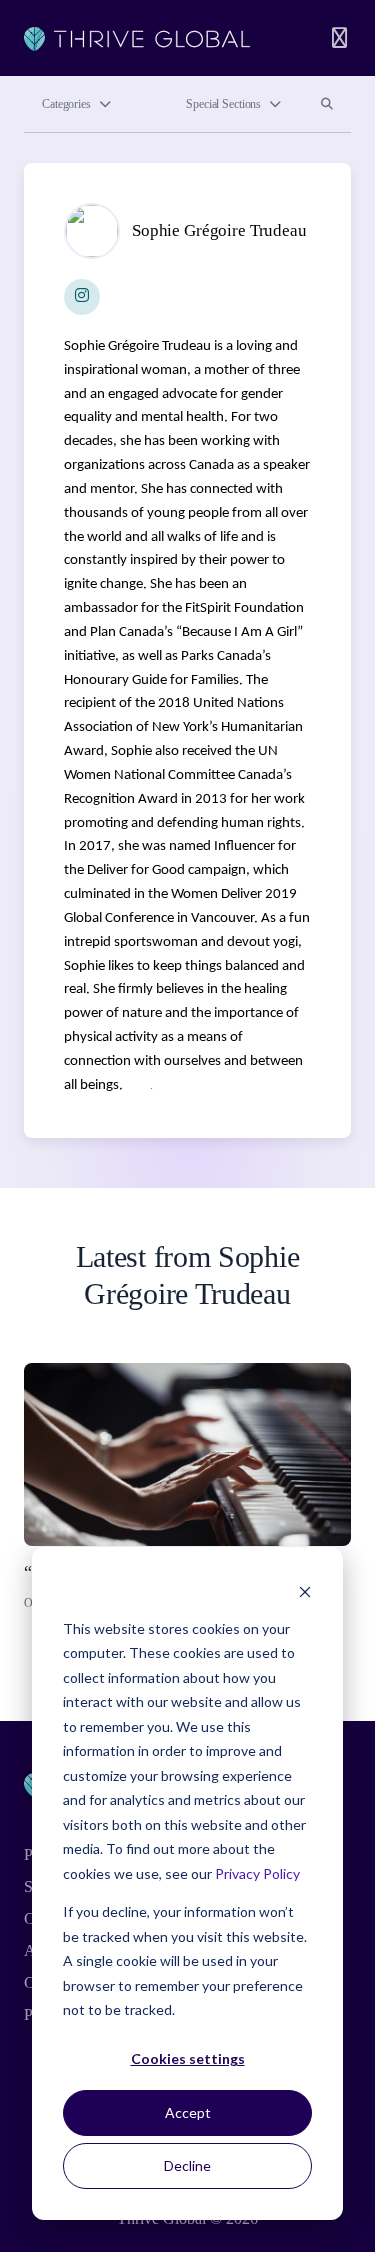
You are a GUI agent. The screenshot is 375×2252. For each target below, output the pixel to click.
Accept (188, 2112)
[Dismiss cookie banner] (305, 1590)
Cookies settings (188, 2058)
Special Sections (223, 104)
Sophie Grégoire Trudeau (219, 230)
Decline (187, 2165)
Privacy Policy (257, 1873)
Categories (66, 104)
